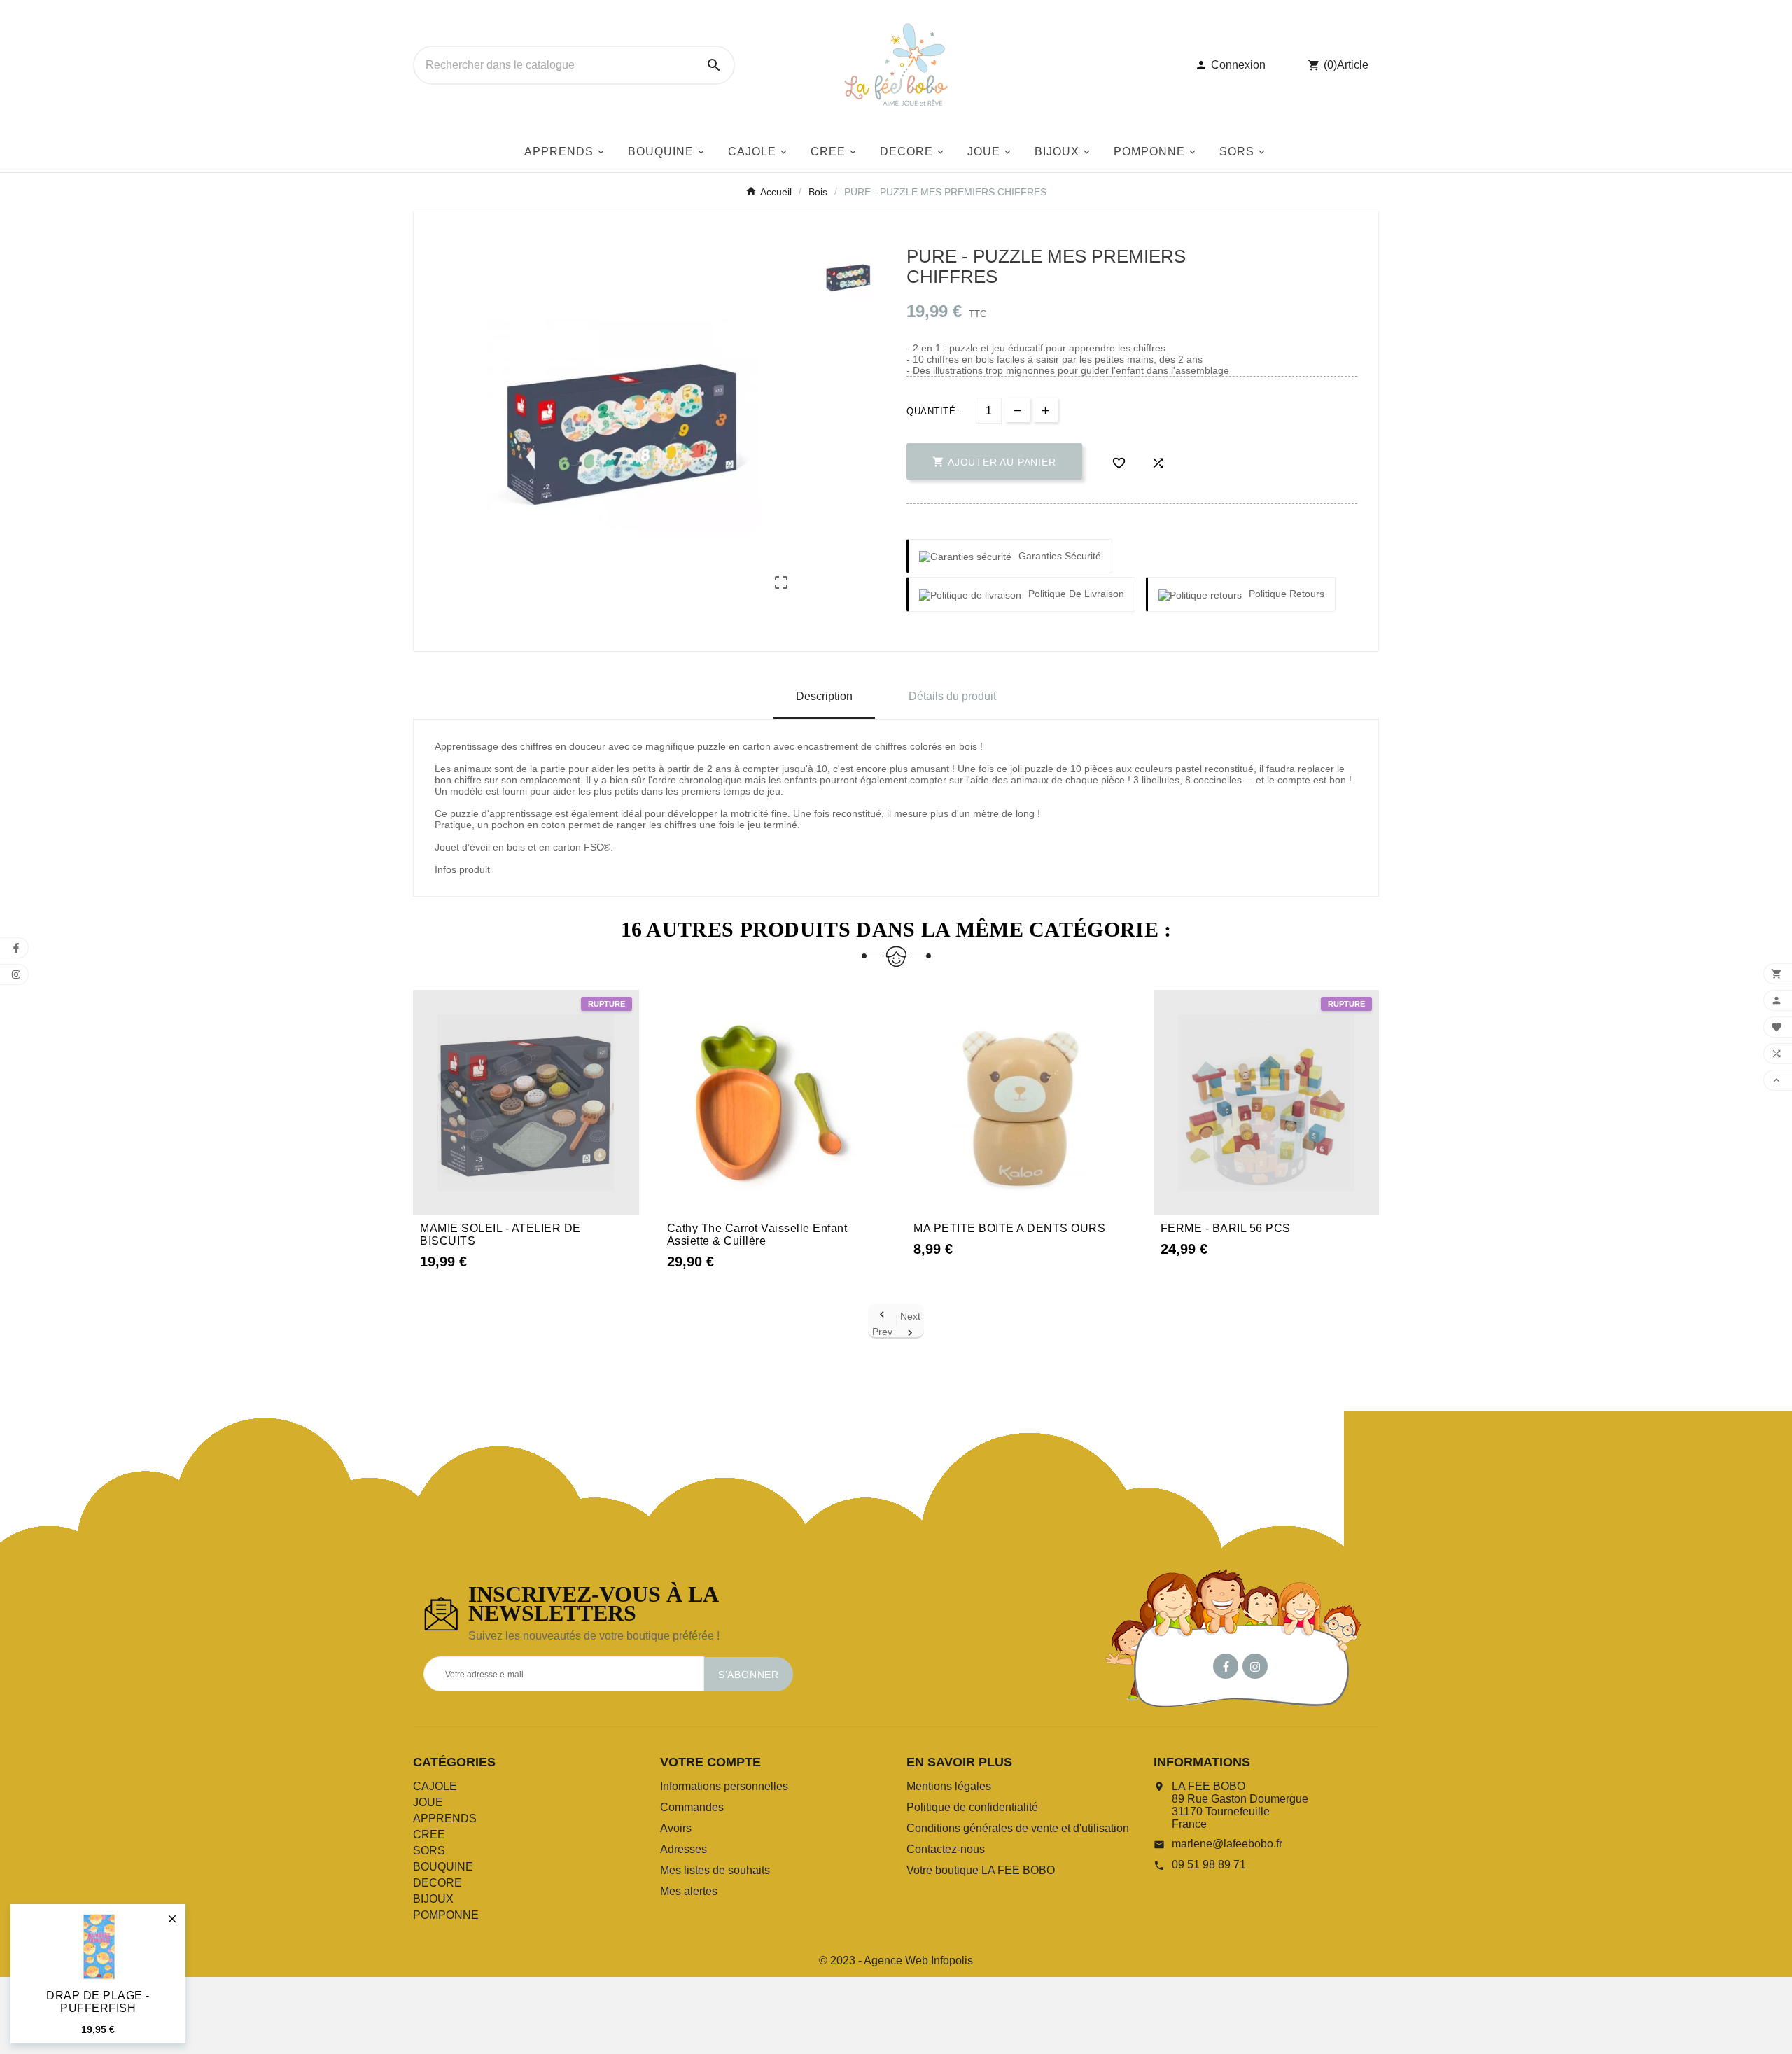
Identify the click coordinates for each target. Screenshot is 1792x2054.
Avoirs (676, 1828)
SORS (429, 1851)
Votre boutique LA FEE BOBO (981, 1870)
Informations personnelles (724, 1786)
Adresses (684, 1849)
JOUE (428, 1802)
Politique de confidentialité (972, 1807)
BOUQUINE (443, 1867)
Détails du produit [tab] (952, 696)
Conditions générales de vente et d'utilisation (1018, 1828)
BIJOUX (433, 1899)
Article (1353, 65)
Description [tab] (824, 696)
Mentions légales (949, 1786)
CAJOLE (435, 1786)
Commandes (692, 1807)
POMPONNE (446, 1915)
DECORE (437, 1883)
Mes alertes (689, 1891)
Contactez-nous (946, 1849)
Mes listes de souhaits (715, 1870)
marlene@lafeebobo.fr (1227, 1844)
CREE (429, 1835)
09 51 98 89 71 (1209, 1865)
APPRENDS (445, 1818)
